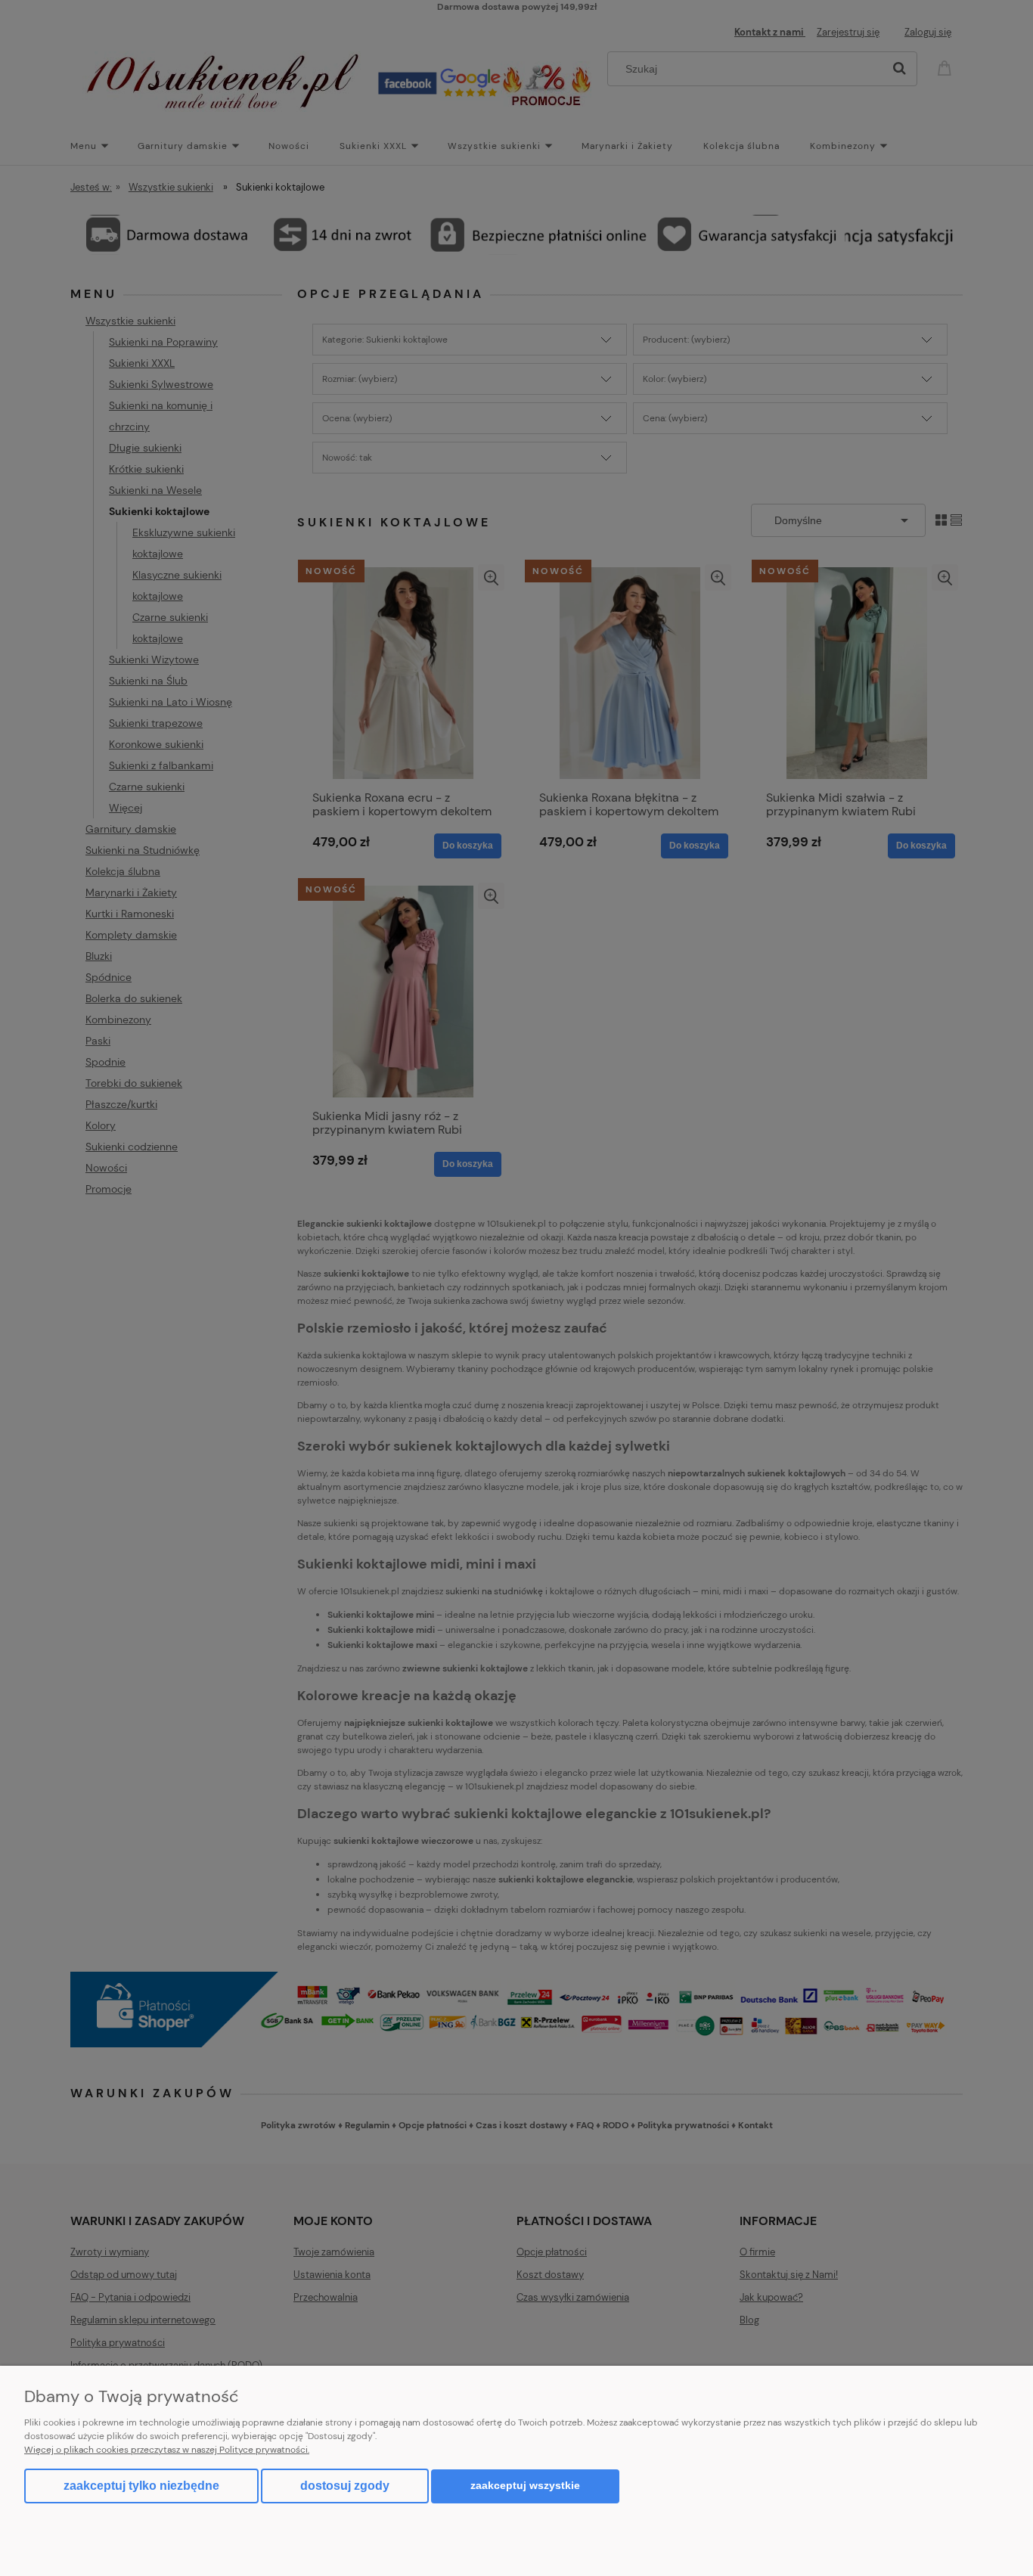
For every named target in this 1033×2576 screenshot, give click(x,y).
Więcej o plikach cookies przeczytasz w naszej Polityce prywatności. (167, 2450)
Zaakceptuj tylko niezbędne (141, 2486)
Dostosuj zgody (345, 2486)
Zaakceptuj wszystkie (525, 2486)
